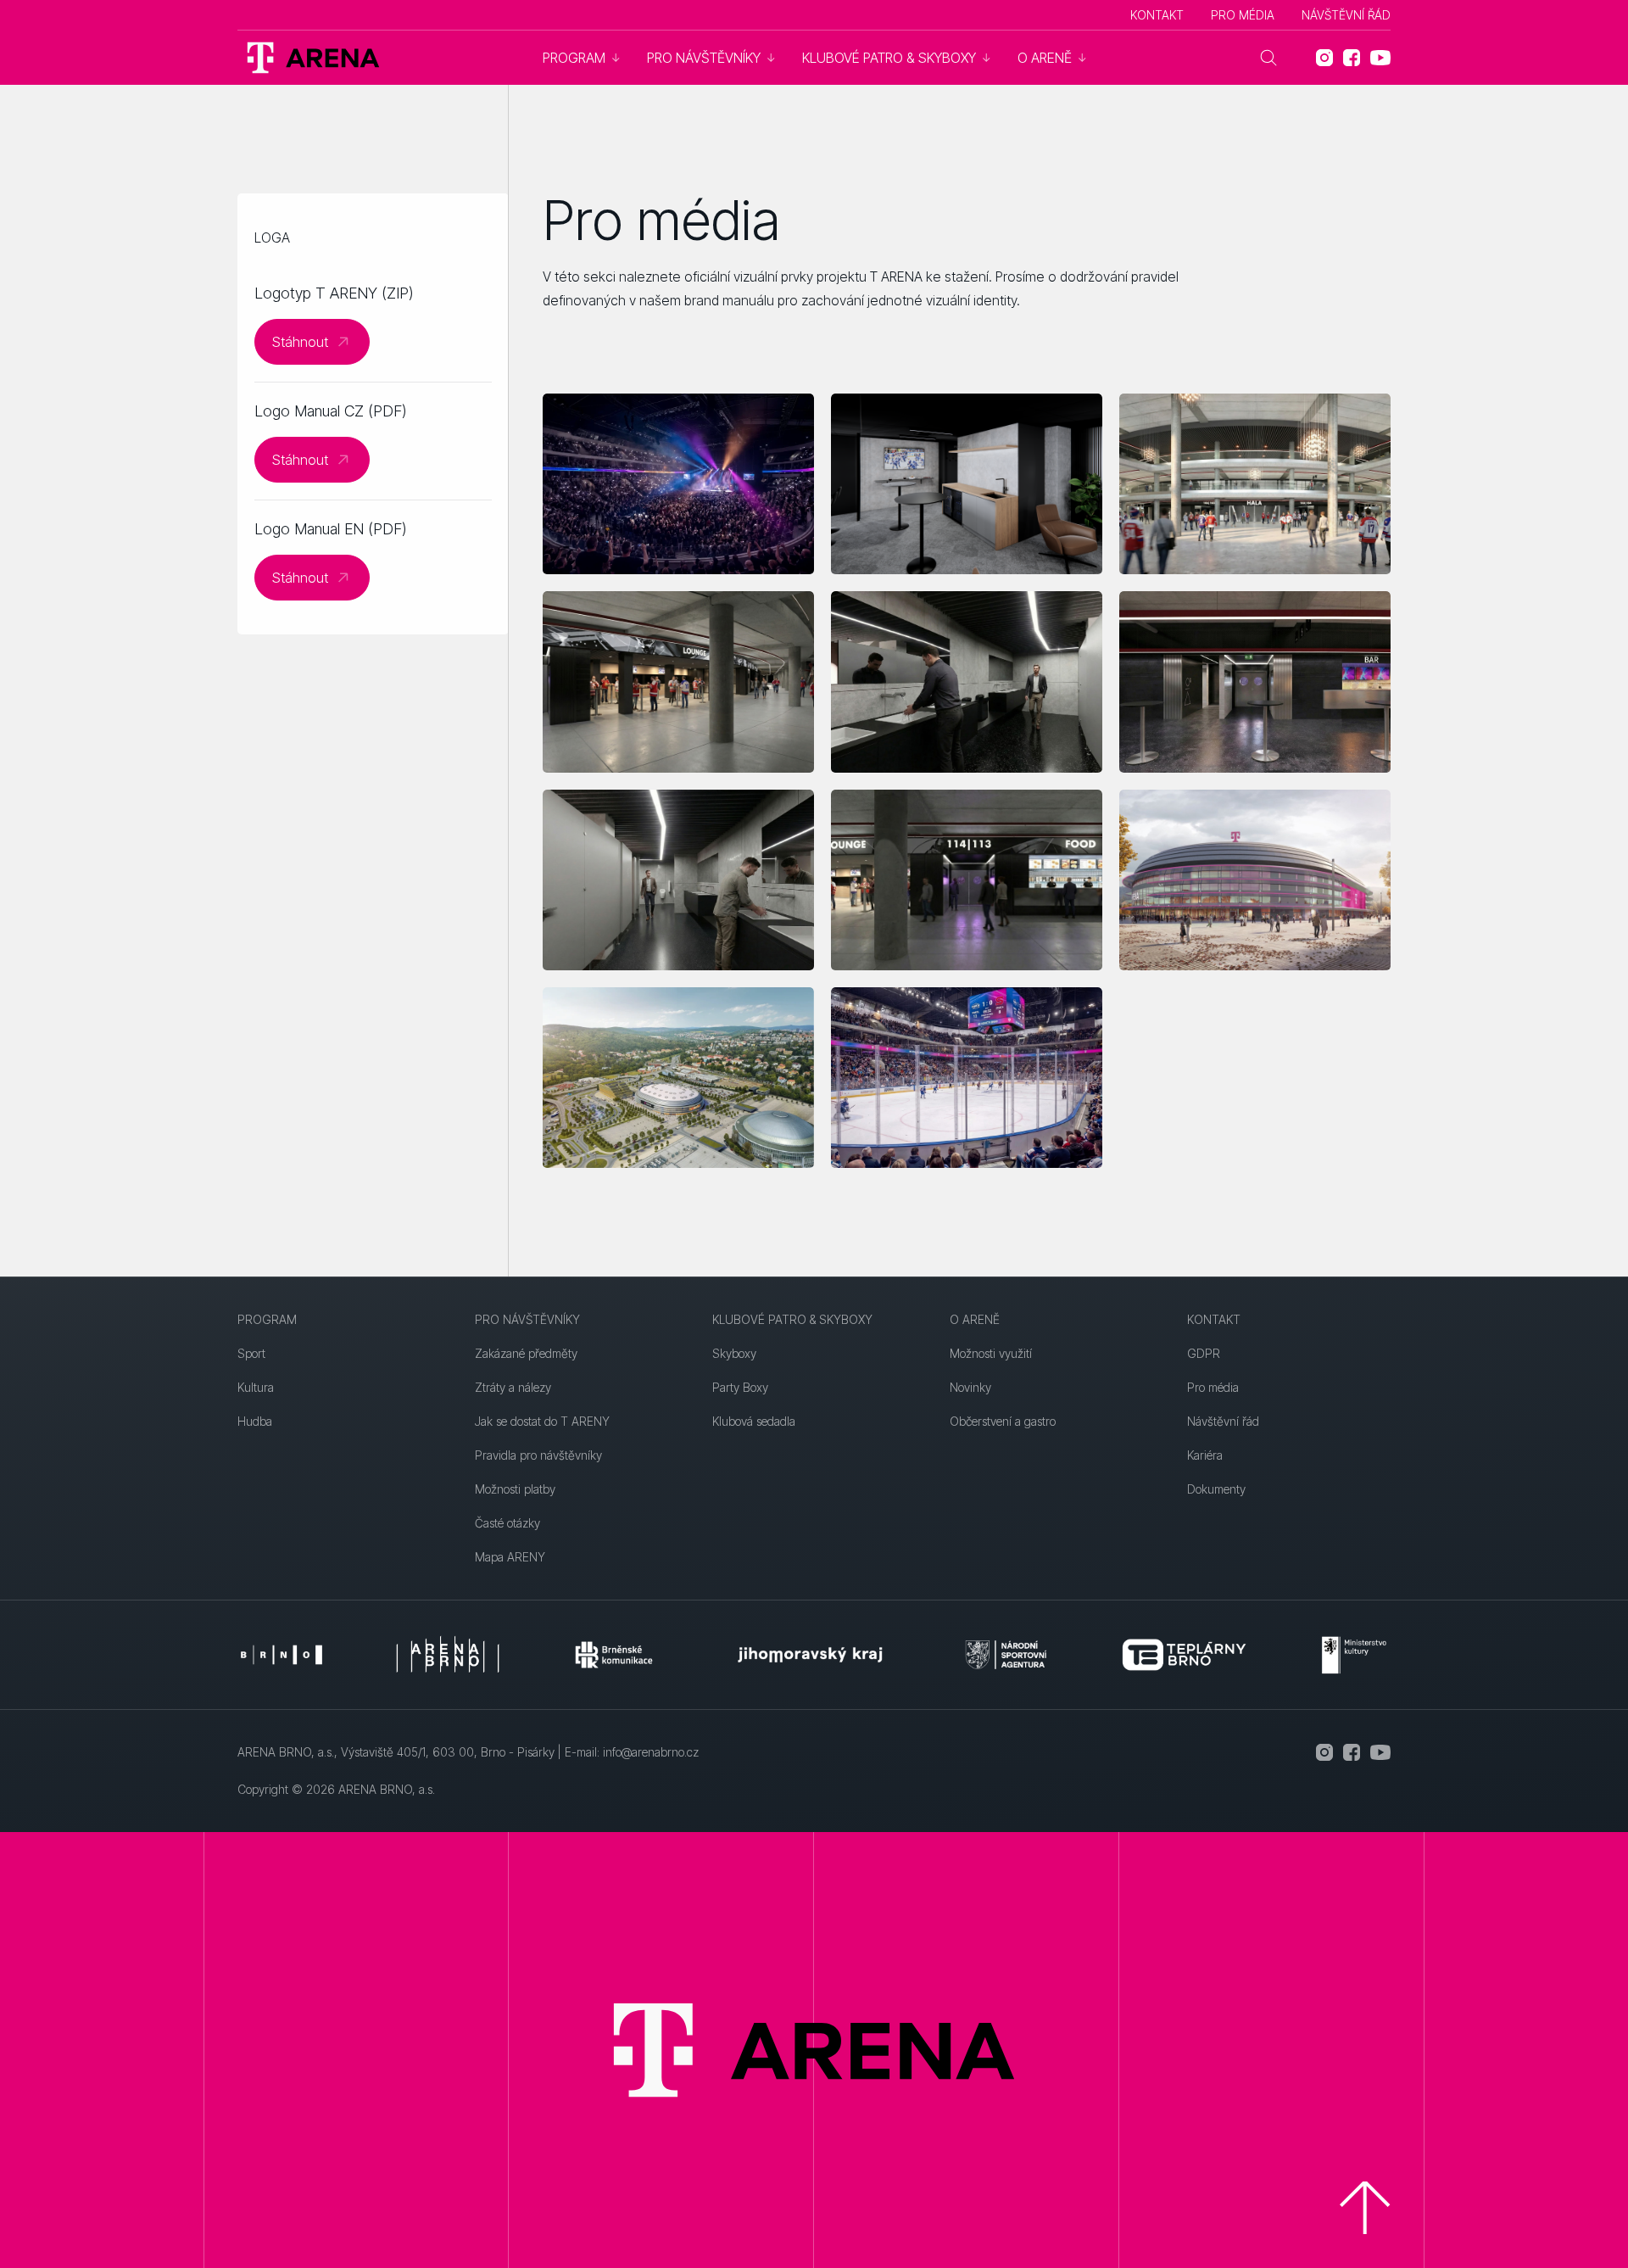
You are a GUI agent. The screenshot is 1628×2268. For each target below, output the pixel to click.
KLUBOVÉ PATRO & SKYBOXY (792, 1319)
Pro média (1243, 15)
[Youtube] (1380, 58)
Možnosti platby (515, 1489)
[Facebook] (1352, 58)
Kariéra (1205, 1455)
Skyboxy (734, 1353)
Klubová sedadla (754, 1421)
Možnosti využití (991, 1353)
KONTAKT (1157, 15)
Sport (251, 1353)
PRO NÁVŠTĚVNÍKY (527, 1319)
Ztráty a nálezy (513, 1387)
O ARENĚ (975, 1319)
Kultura (256, 1387)
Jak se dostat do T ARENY (542, 1421)
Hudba (255, 1421)
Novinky (970, 1387)
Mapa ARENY (510, 1557)
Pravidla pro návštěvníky (538, 1455)
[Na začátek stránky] (1365, 2208)
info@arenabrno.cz (651, 1752)
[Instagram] (1324, 58)
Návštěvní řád (1346, 15)
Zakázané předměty (526, 1353)
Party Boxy (740, 1387)
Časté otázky (507, 1523)
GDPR (1204, 1353)
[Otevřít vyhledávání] (1268, 58)
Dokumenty (1216, 1489)
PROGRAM (267, 1319)
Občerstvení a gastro (1003, 1421)
